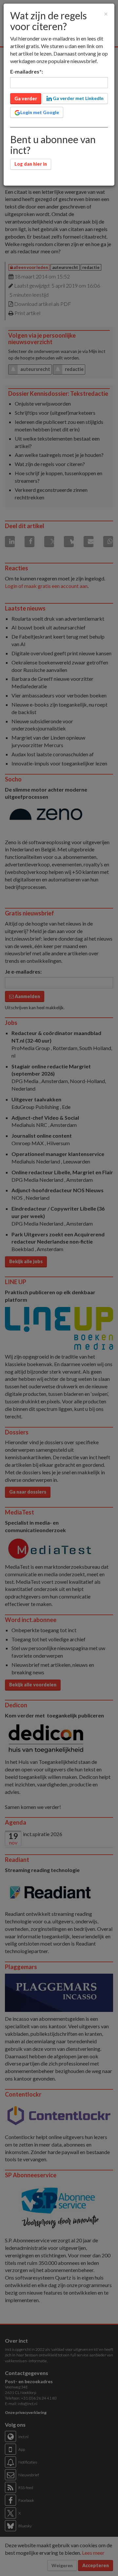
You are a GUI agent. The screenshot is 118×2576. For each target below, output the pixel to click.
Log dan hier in (31, 164)
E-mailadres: (27, 71)
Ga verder (26, 99)
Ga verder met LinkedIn (78, 98)
